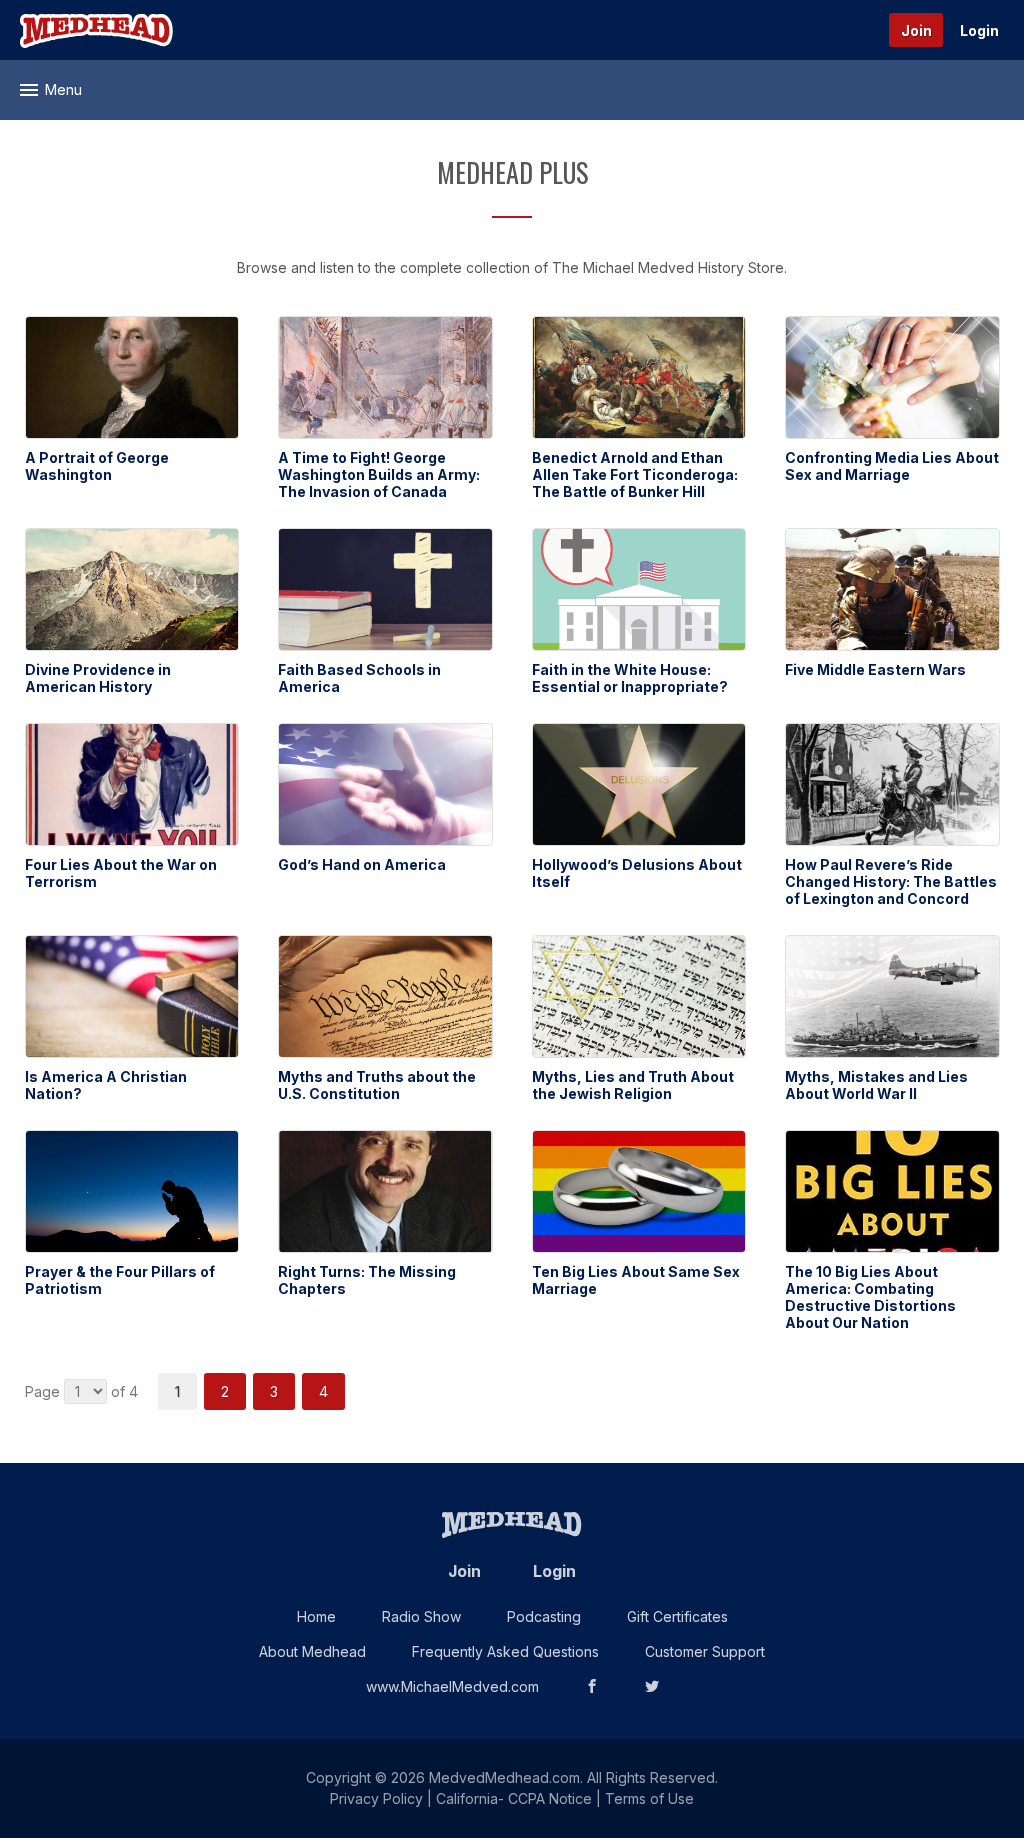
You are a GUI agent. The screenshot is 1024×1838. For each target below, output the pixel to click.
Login (979, 30)
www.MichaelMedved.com (452, 1686)
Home (316, 1616)
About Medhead (312, 1651)
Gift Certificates (677, 1616)
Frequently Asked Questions (505, 1651)
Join (916, 30)
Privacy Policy (376, 1798)
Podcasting (544, 1616)
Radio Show (421, 1616)
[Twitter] (652, 1686)
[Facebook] (592, 1686)
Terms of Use (649, 1798)
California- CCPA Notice (514, 1798)
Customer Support (705, 1651)
